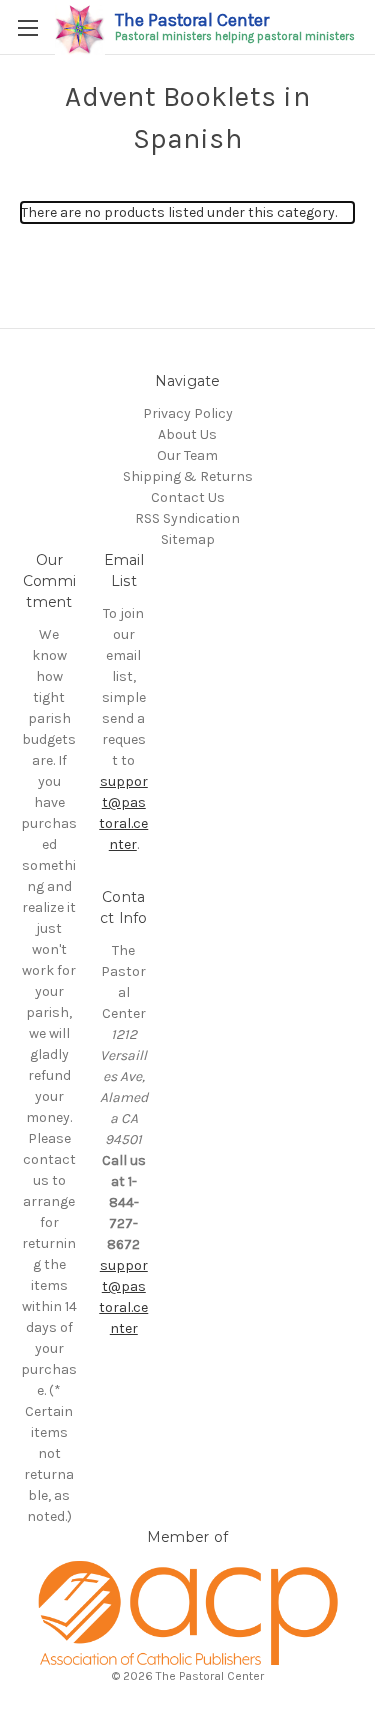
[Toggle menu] (27, 27)
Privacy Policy (188, 413)
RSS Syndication (187, 518)
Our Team (187, 455)
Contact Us (188, 497)
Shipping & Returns (188, 476)
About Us (187, 434)
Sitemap (188, 539)
